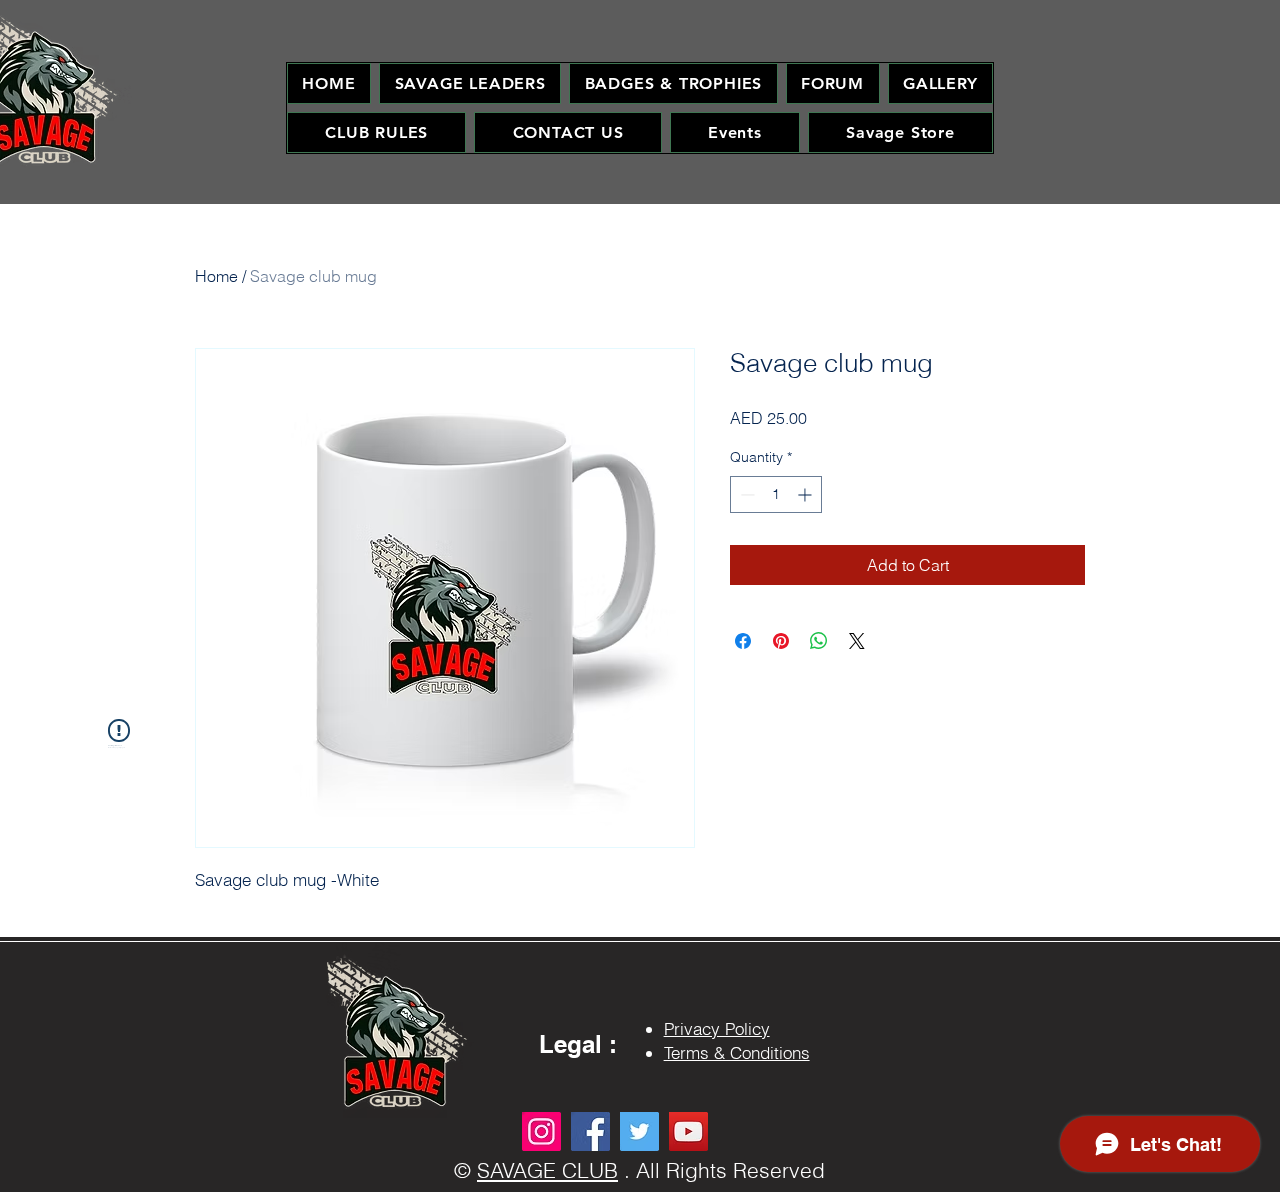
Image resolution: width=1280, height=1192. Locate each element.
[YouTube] (688, 1131)
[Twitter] (639, 1131)
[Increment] (806, 494)
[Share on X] (857, 641)
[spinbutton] (776, 494)
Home (216, 276)
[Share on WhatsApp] (819, 641)
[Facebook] (590, 1131)
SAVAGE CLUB (547, 1170)
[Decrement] (745, 494)
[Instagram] (541, 1131)
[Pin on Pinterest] (781, 641)
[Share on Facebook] (743, 641)
